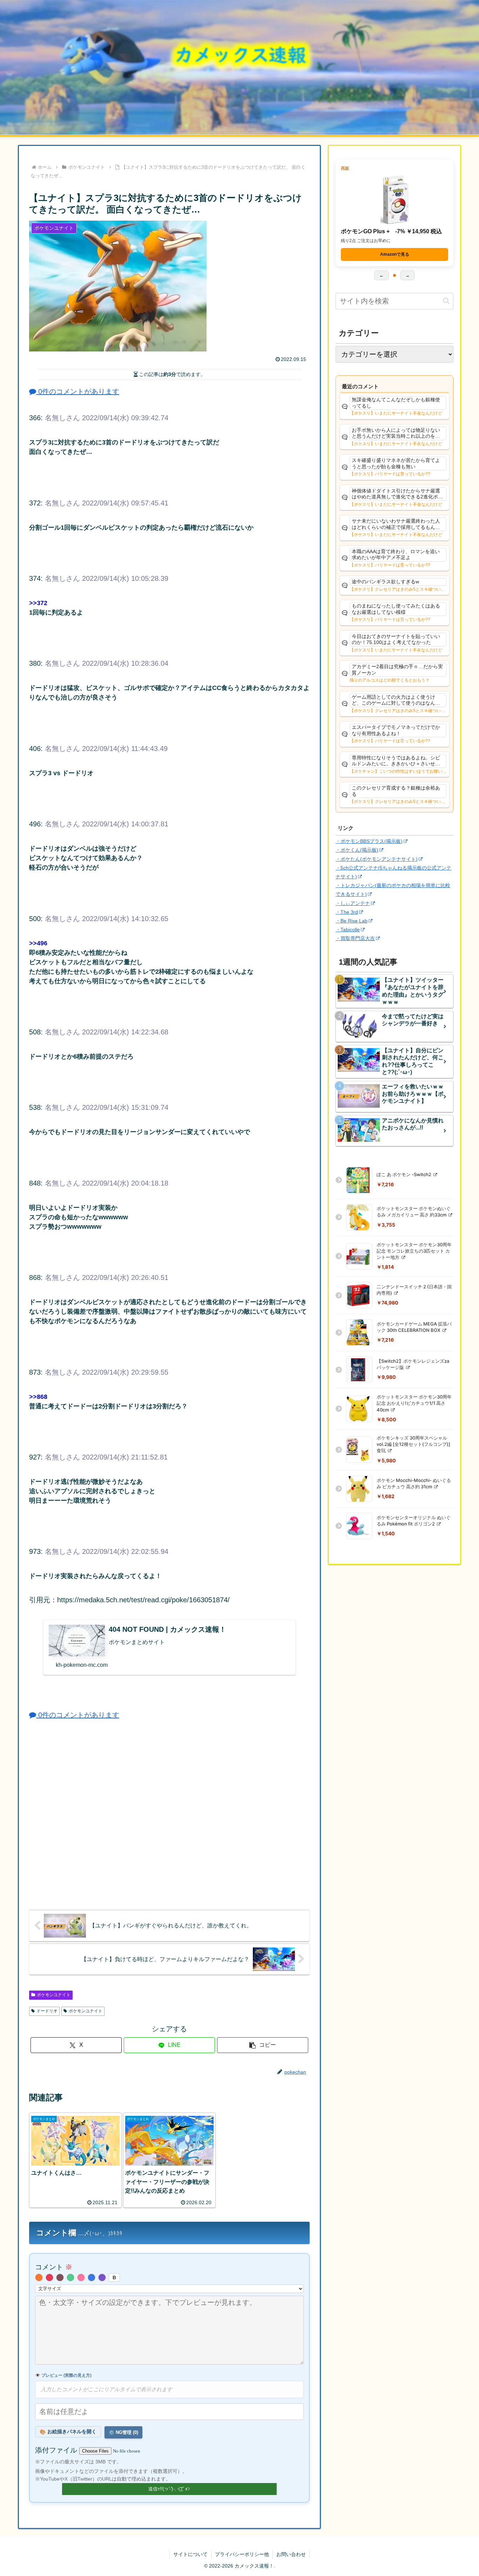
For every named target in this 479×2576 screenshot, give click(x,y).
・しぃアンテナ (353, 903)
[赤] (49, 2278)
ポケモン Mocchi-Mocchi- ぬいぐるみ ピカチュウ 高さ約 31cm (414, 1483)
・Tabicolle (348, 930)
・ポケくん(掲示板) (357, 850)
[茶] (60, 2278)
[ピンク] (81, 2278)
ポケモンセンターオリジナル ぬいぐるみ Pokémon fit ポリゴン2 (414, 1521)
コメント (54, 2267)
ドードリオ (47, 2011)
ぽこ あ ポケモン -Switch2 (404, 1174)
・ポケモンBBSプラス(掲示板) (369, 841)
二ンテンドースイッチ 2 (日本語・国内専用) (414, 1290)
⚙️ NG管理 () (123, 2432)
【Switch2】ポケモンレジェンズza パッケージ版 (413, 1364)
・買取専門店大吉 (355, 938)
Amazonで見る (395, 254)
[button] (263, 2045)
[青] (92, 2278)
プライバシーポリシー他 (242, 2554)
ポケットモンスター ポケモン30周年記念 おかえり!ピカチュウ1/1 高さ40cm (414, 1403)
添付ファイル (57, 2450)
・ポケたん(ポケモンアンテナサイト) (377, 859)
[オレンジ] (39, 2278)
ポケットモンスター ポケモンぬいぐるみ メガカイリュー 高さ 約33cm (414, 1212)
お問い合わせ (291, 2554)
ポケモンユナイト (54, 1995)
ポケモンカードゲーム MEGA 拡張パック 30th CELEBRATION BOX (414, 1327)
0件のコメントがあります (78, 391)
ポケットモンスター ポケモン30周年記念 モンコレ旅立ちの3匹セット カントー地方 (414, 1251)
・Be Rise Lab (352, 921)
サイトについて (190, 2554)
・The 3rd (347, 912)
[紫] (102, 2278)
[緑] (70, 2278)
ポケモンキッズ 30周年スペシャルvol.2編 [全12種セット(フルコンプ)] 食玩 (413, 1444)
